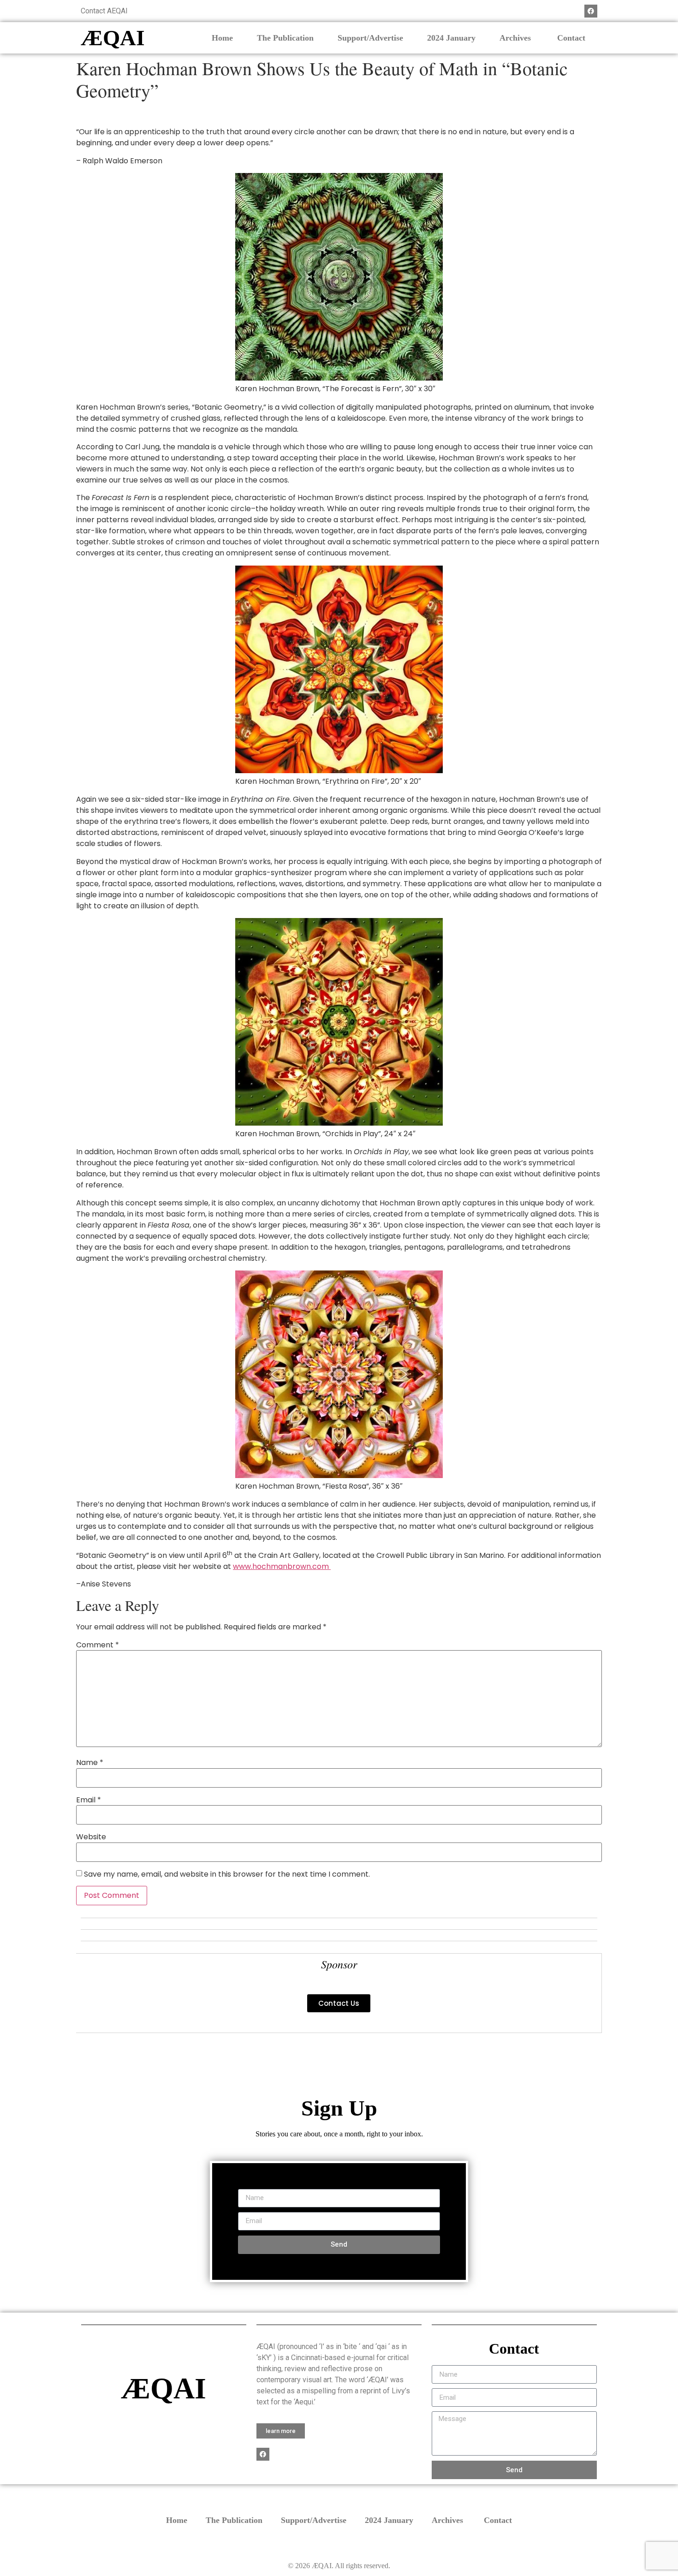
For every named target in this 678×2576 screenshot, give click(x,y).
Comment (98, 1645)
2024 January (451, 38)
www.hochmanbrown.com (282, 1566)
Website (91, 1837)
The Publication (285, 38)
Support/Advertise (370, 38)
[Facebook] (591, 11)
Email (89, 1800)
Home (222, 38)
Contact (571, 38)
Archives (516, 38)
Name (90, 1763)
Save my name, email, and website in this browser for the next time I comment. (227, 1874)
